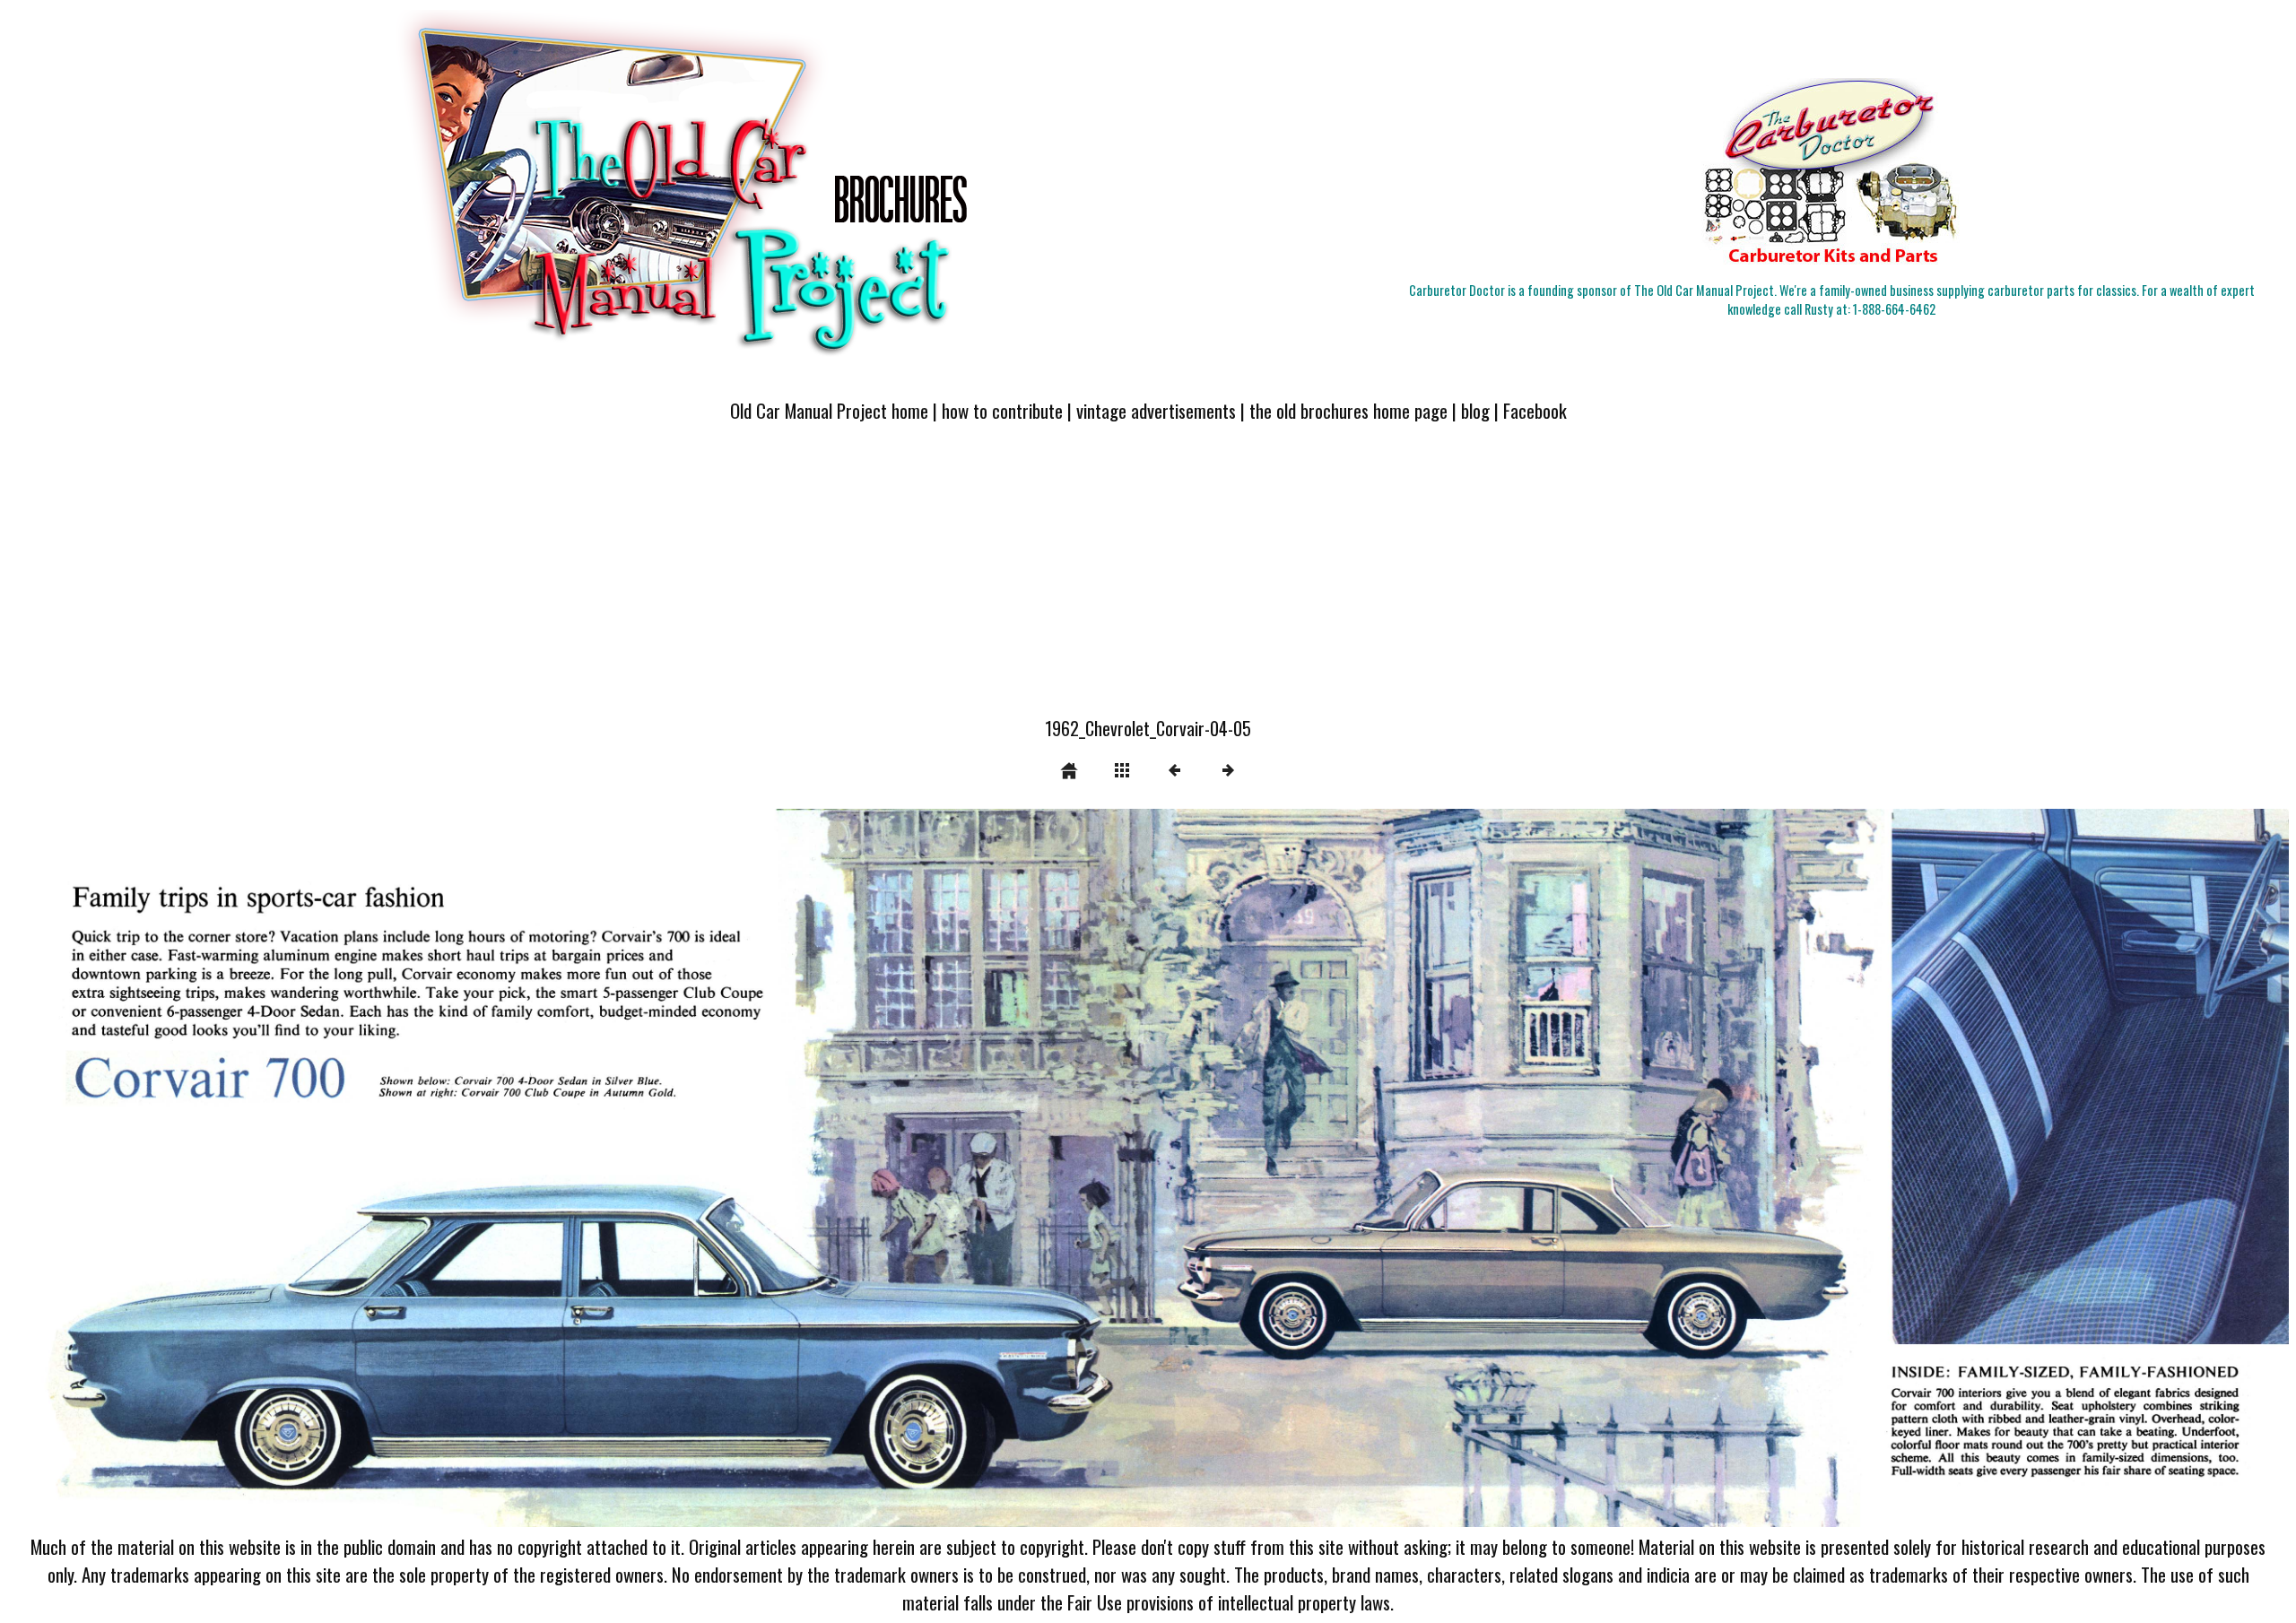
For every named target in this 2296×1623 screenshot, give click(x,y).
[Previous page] (464, 1168)
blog (1475, 410)
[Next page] (1605, 1168)
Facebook (1535, 410)
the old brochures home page (1348, 410)
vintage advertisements (1156, 410)
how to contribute (1002, 410)
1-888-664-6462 (1894, 309)
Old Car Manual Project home (829, 410)
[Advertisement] (1148, 580)
